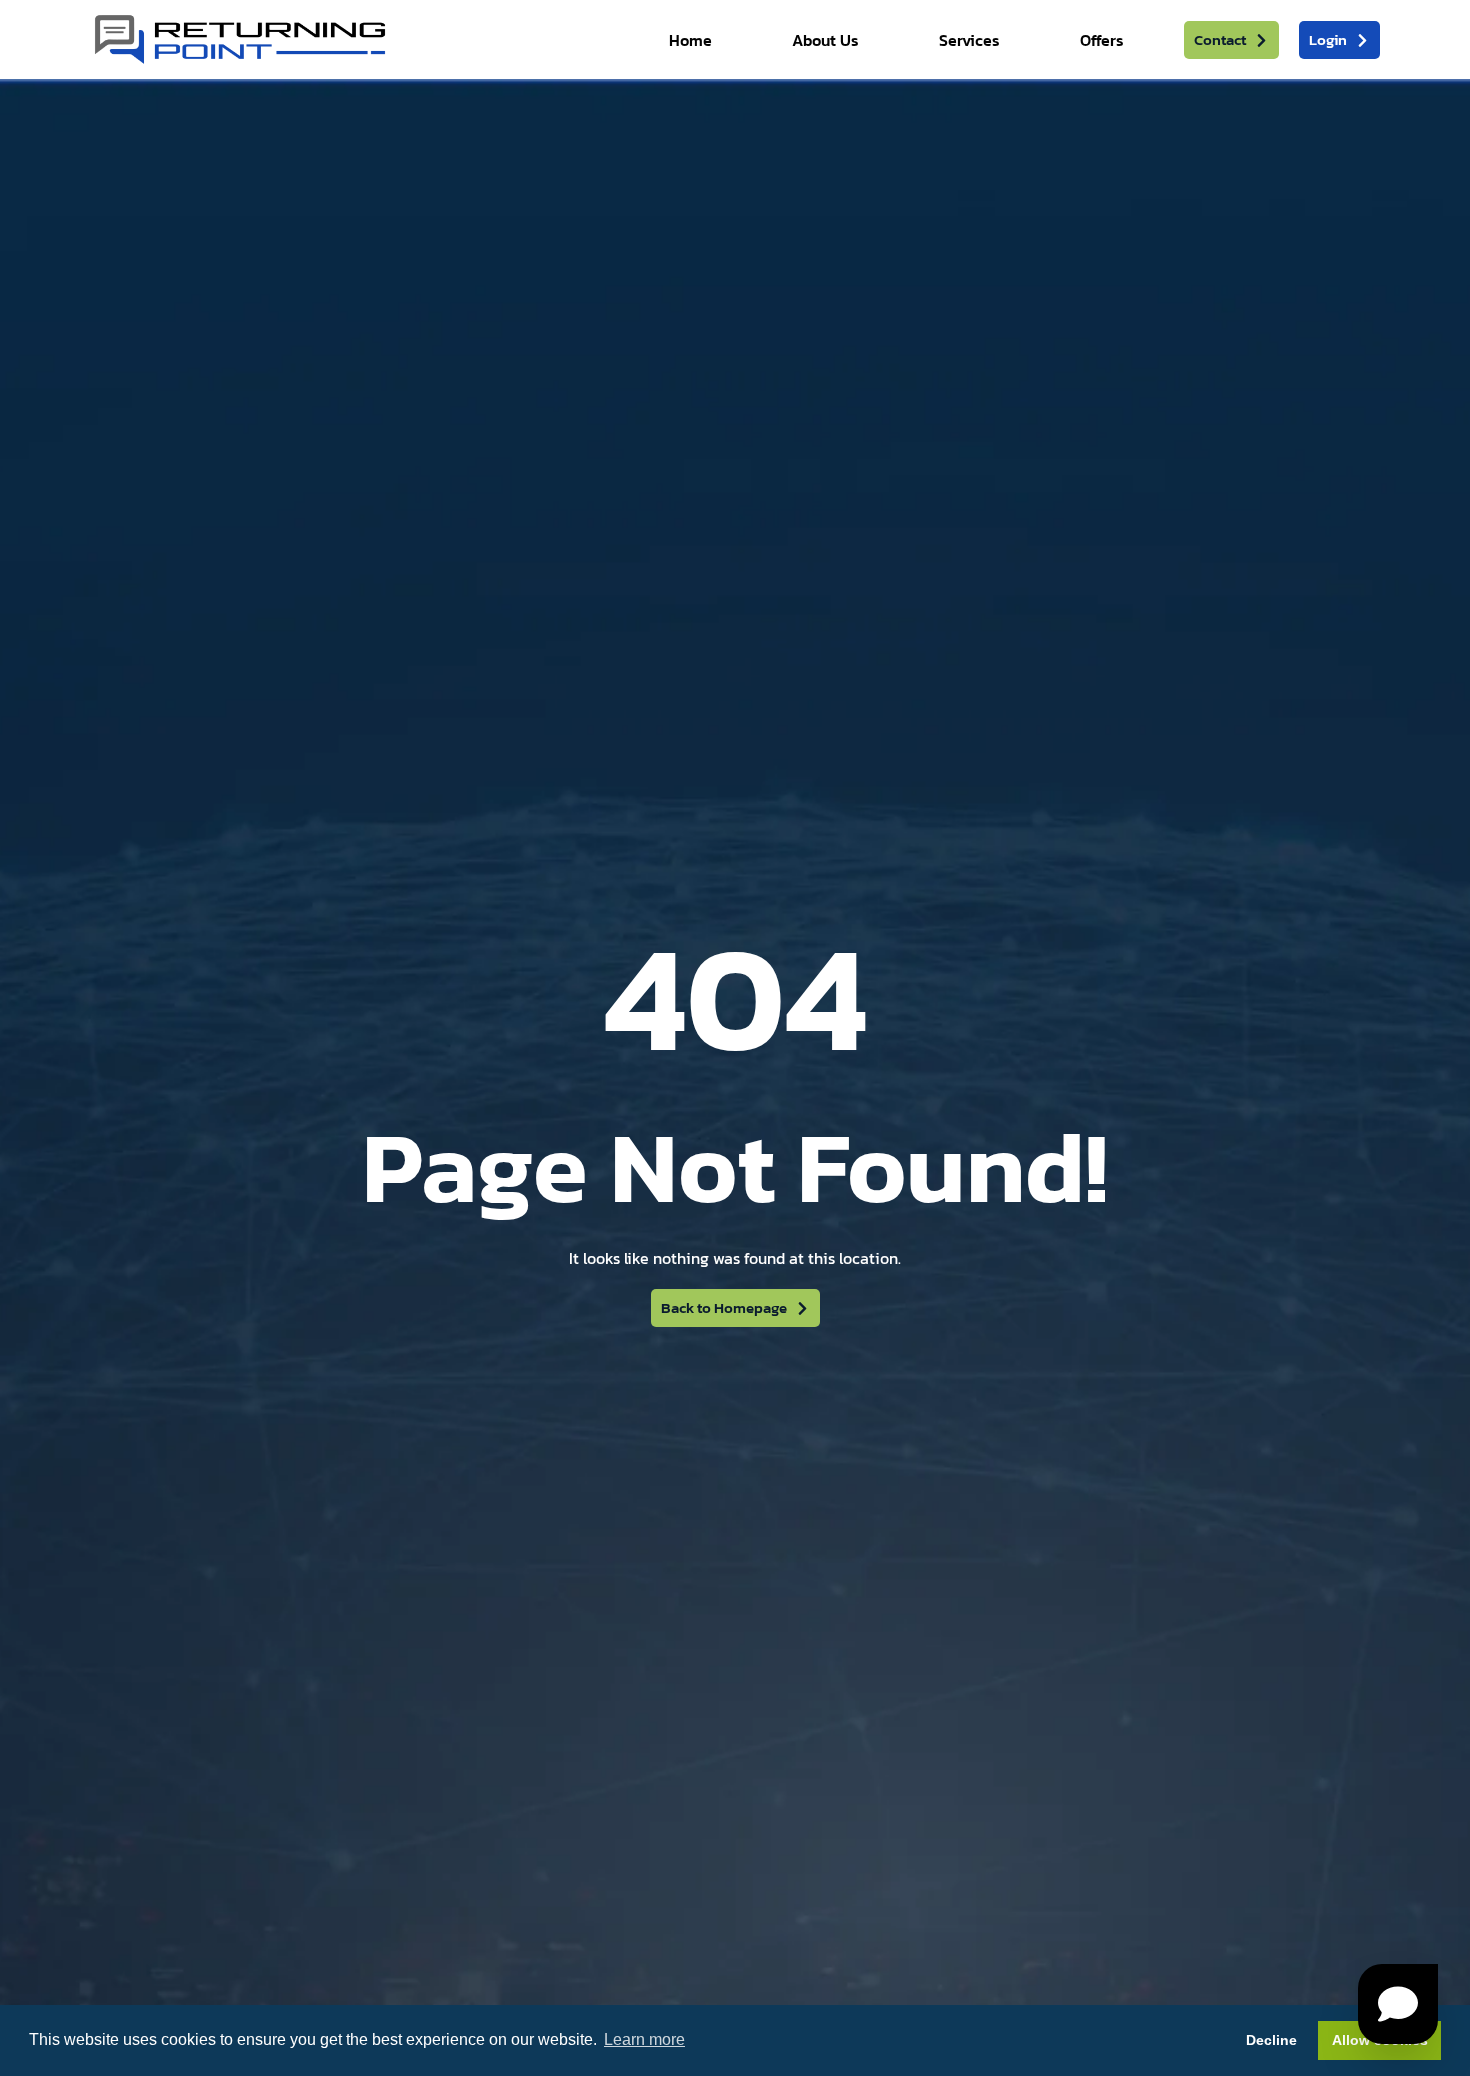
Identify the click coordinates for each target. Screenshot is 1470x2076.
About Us (825, 40)
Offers (1102, 40)
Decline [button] (1271, 2040)
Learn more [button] (644, 2039)
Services (969, 40)
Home (690, 40)
